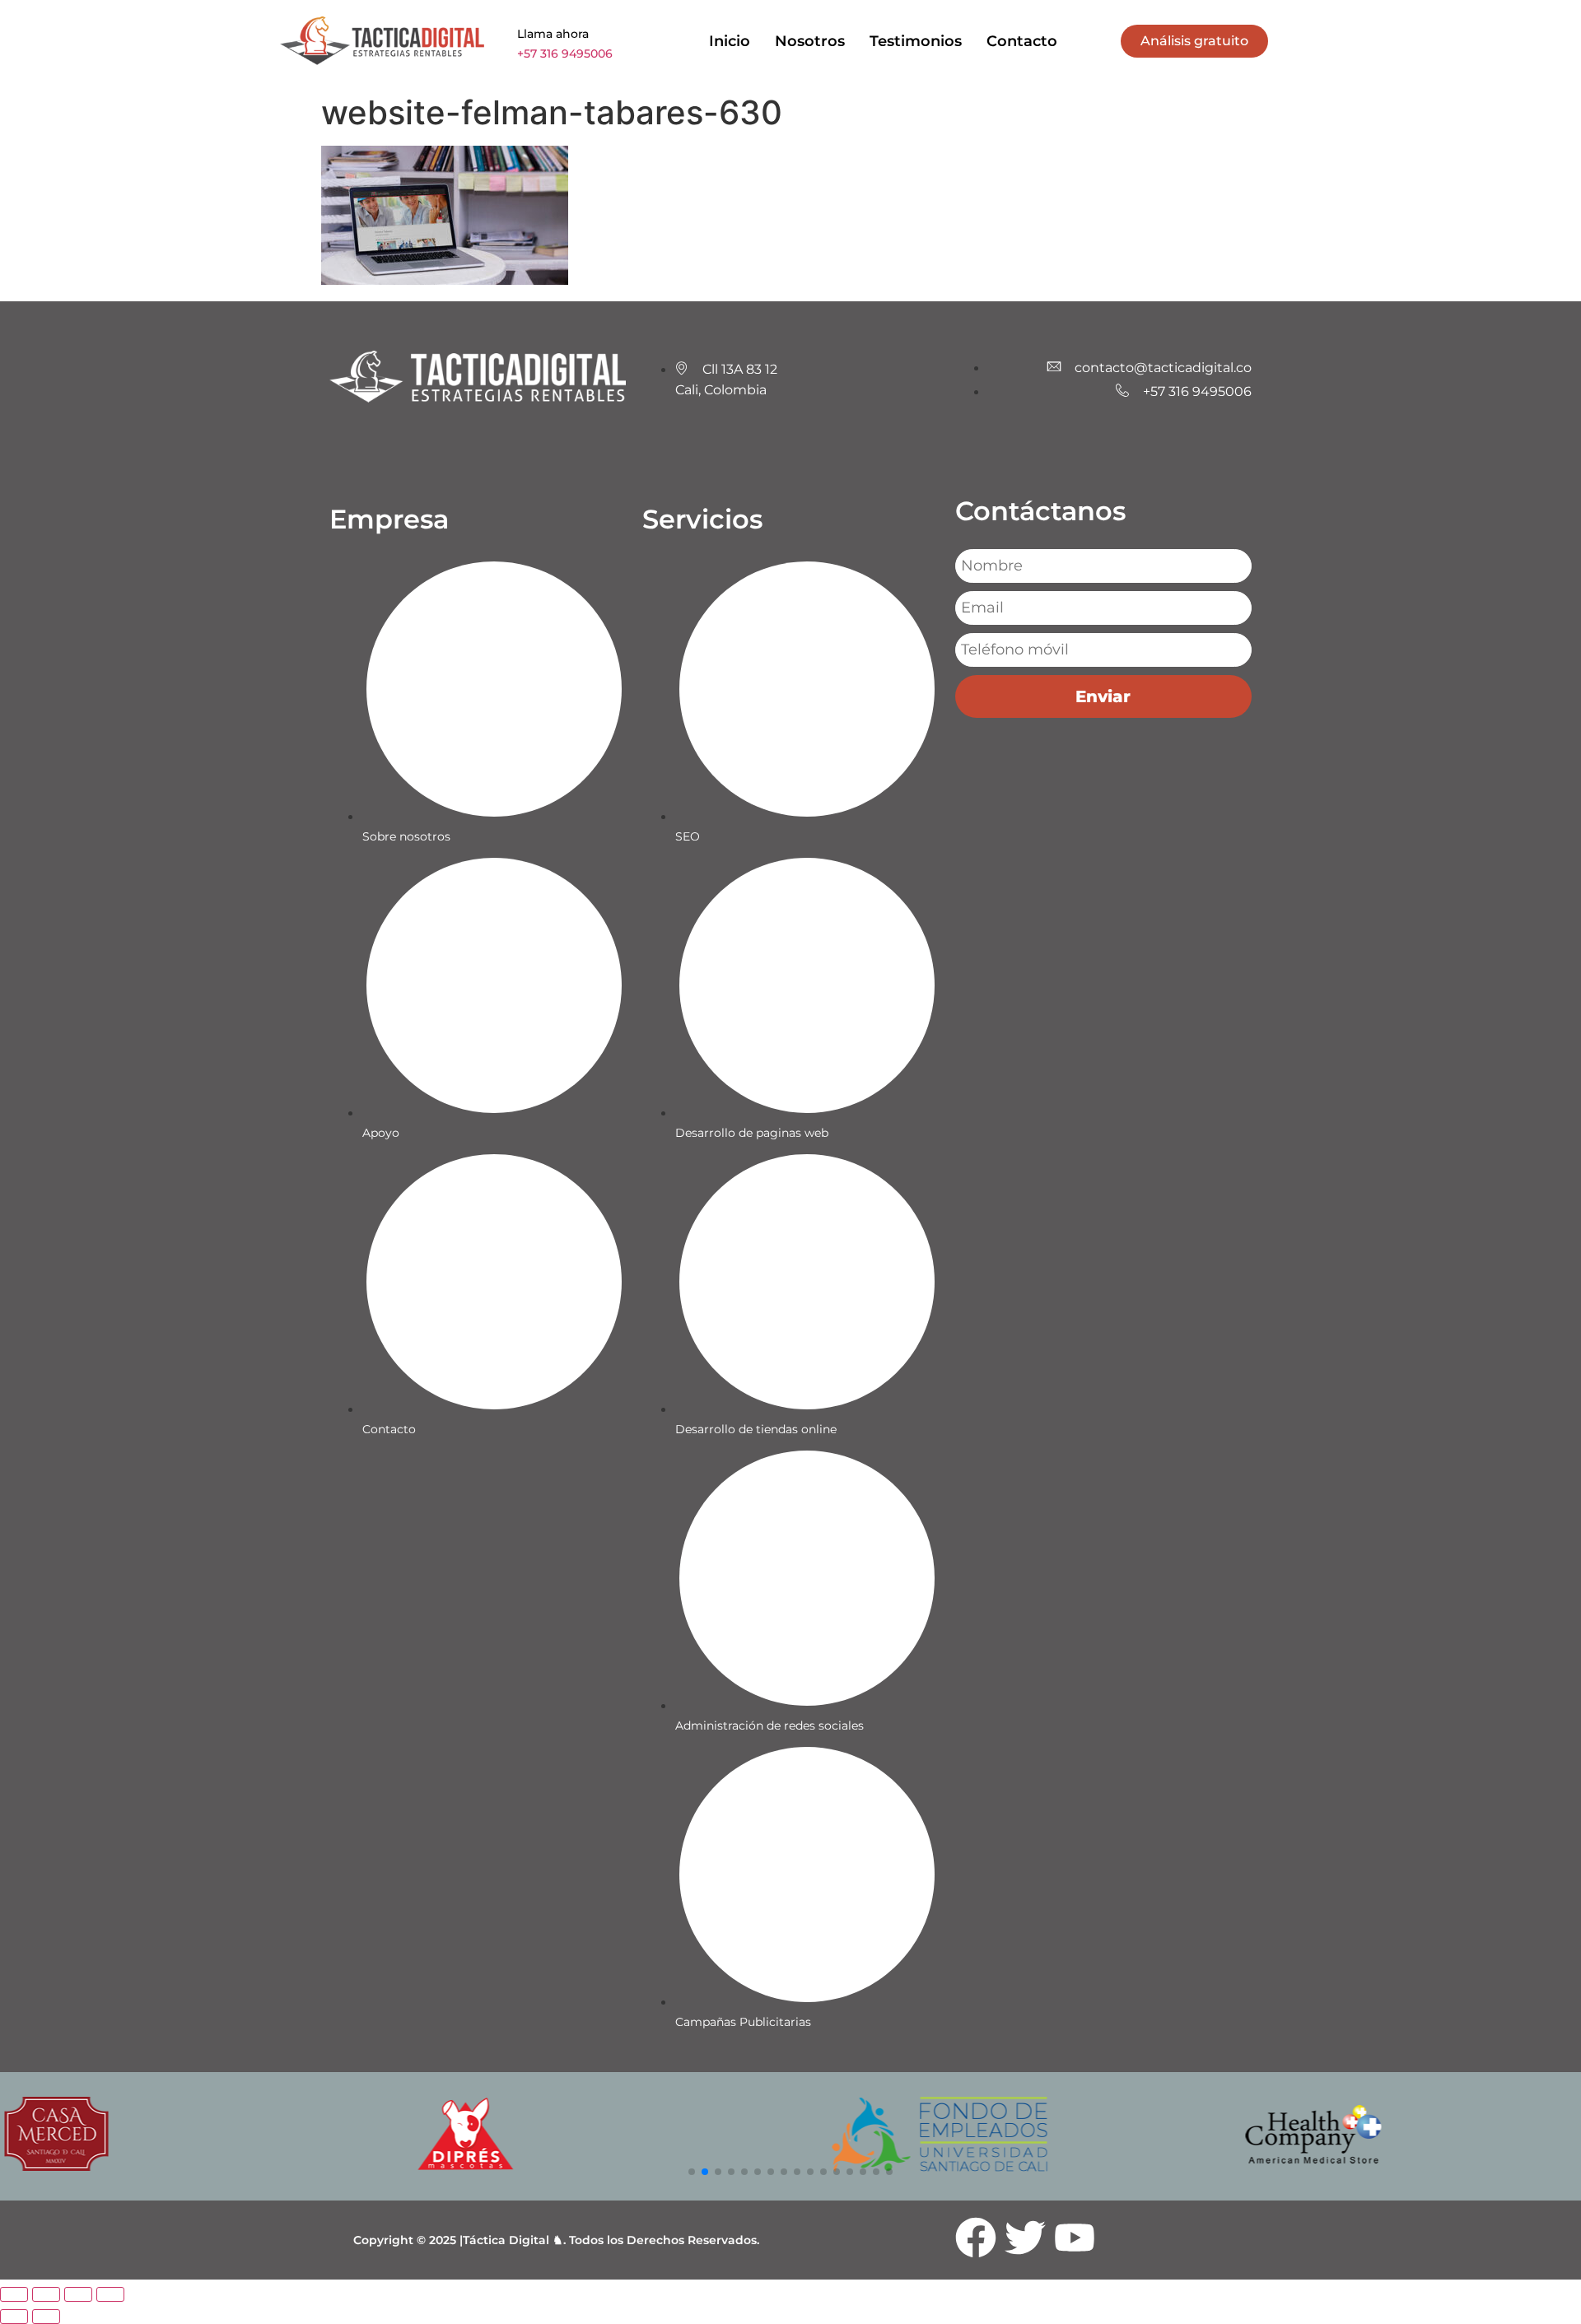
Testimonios (916, 41)
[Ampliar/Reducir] (14, 2294)
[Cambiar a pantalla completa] (46, 2294)
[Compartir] (78, 2294)
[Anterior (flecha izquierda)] (14, 2317)
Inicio (730, 41)
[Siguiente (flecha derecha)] (46, 2317)
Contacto (1022, 41)
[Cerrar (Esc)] (110, 2294)
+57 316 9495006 (565, 54)
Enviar (1103, 696)
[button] (692, 2172)
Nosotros (810, 41)
